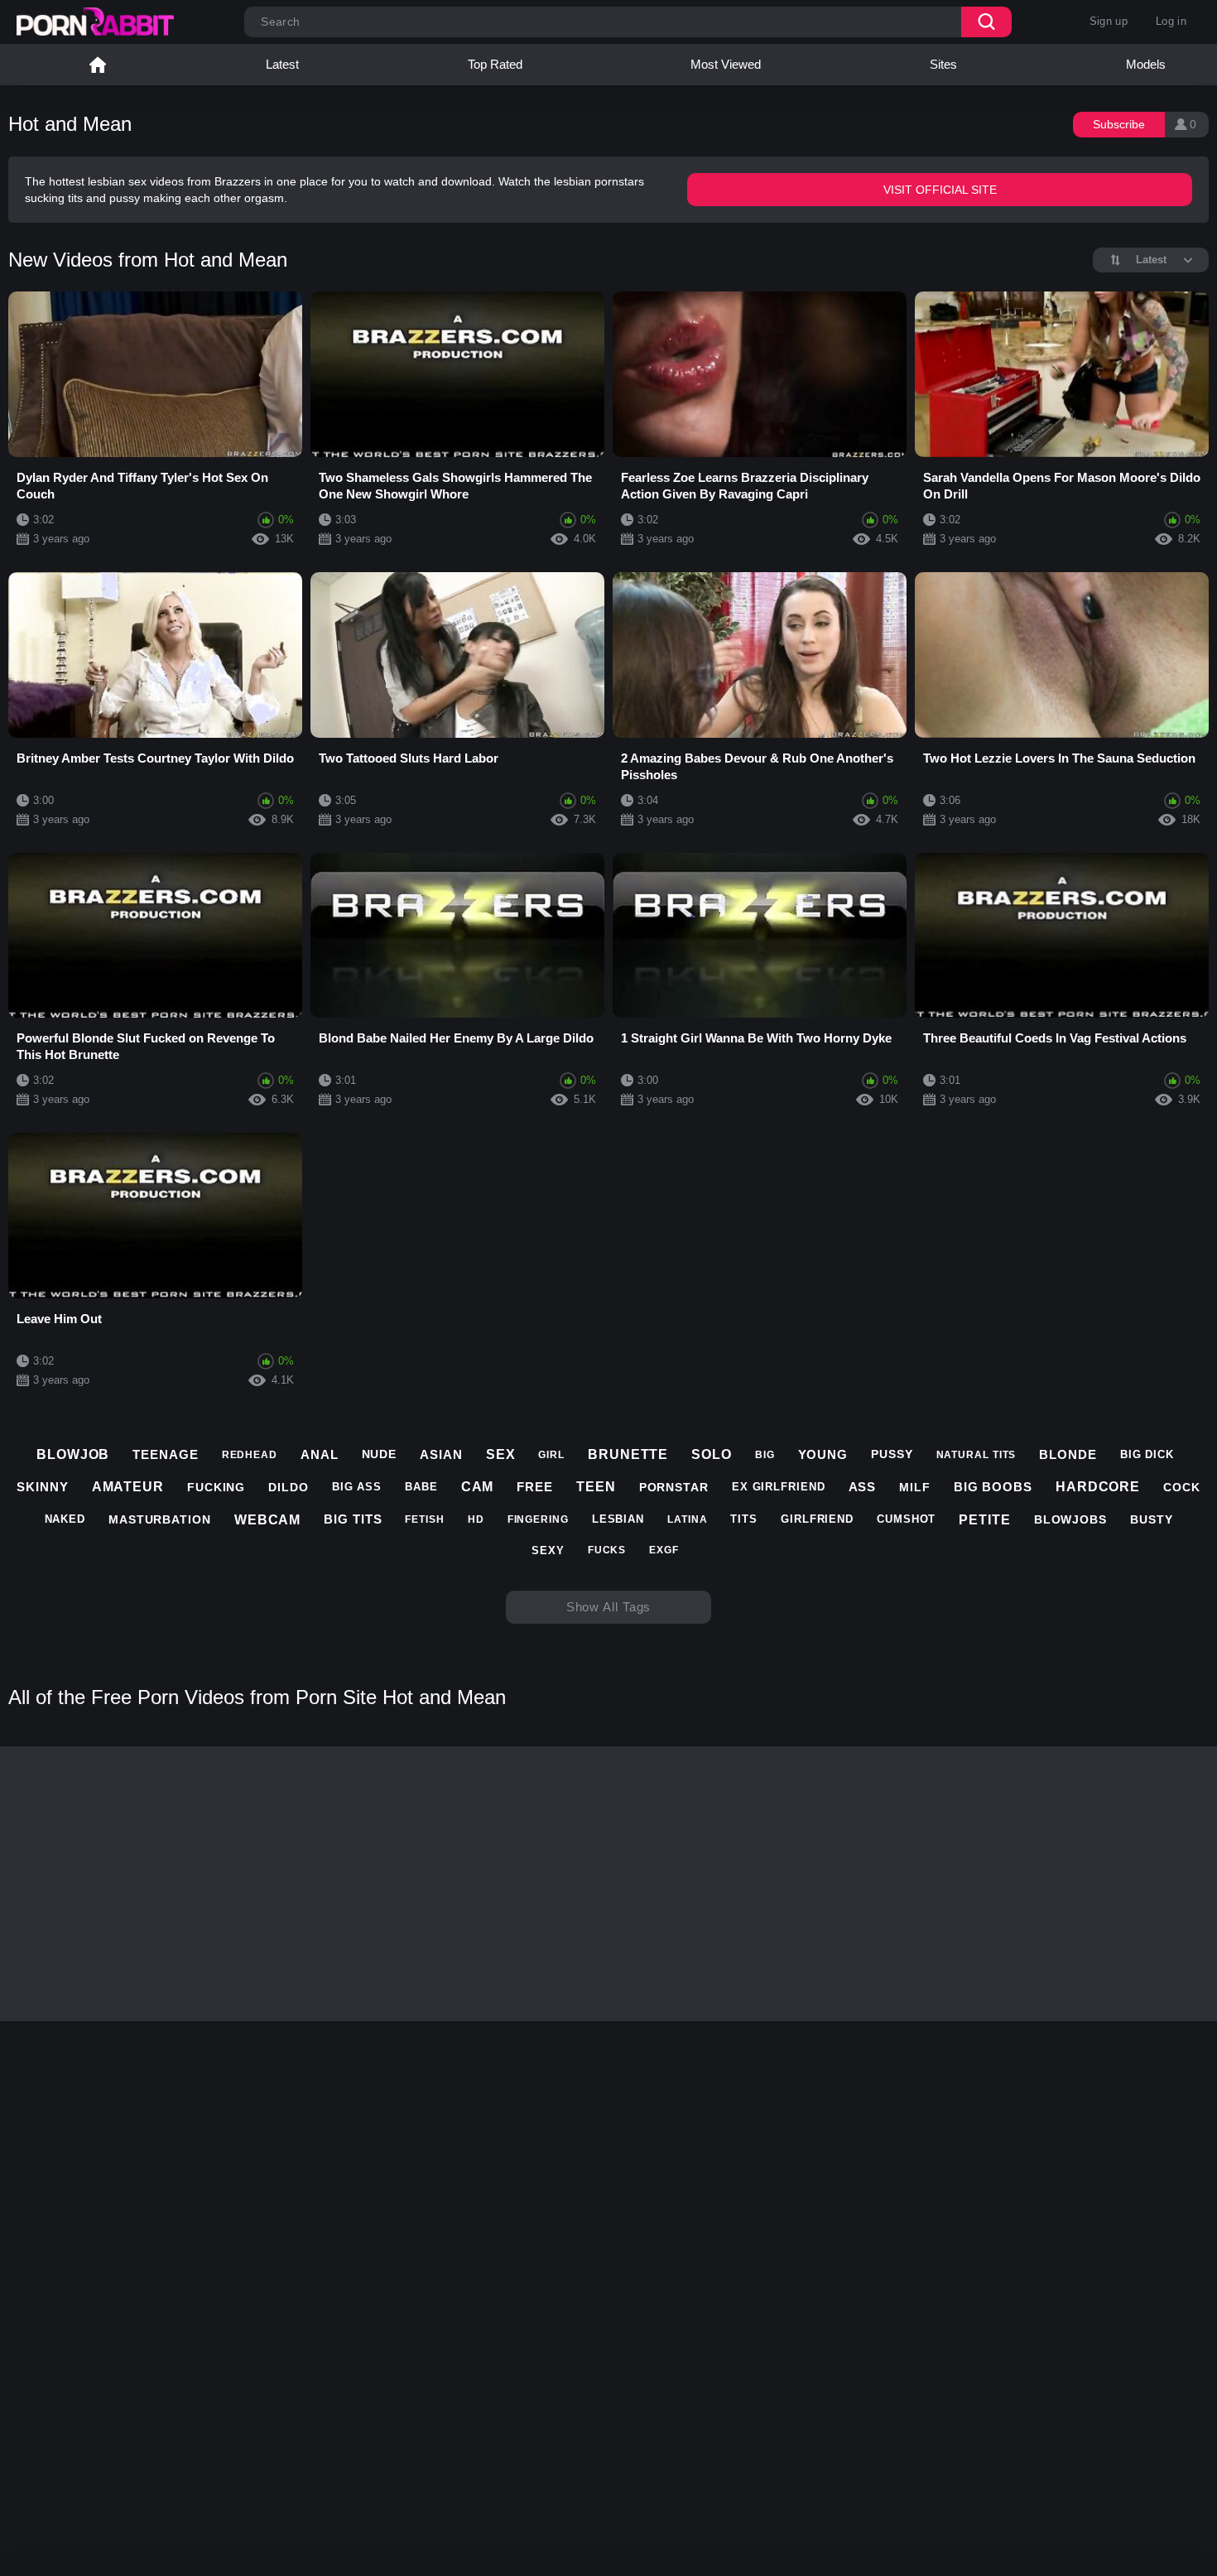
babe (421, 1487)
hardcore (1098, 1487)
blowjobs (1070, 1519)
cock (1182, 1487)
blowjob (73, 1454)
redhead (250, 1455)
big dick (1147, 1454)
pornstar (674, 1487)
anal (320, 1454)
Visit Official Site (940, 190)
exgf (664, 1550)
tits (744, 1519)
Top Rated (495, 64)
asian (441, 1454)
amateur (128, 1487)
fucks (607, 1550)
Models (1146, 64)
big (765, 1455)
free (535, 1487)
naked (65, 1519)
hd (476, 1519)
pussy (892, 1454)
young (823, 1454)
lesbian (618, 1519)
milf (915, 1487)
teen (596, 1487)
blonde (1068, 1454)
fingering (538, 1519)
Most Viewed (726, 64)
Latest (282, 64)
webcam (267, 1520)
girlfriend (817, 1519)
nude (380, 1454)
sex (501, 1454)
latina (687, 1519)
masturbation (160, 1519)
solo (712, 1454)
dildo (289, 1487)
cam (478, 1487)
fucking (216, 1487)
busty (1152, 1519)
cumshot (906, 1519)
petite (984, 1520)
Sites (943, 64)
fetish (424, 1519)
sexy (548, 1550)
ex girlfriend (779, 1487)
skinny (42, 1487)
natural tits (976, 1455)
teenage (165, 1454)
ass (863, 1487)
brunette (628, 1454)
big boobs (993, 1487)
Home (98, 65)
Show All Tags (609, 1607)
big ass (357, 1487)
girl (551, 1455)
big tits (353, 1519)
